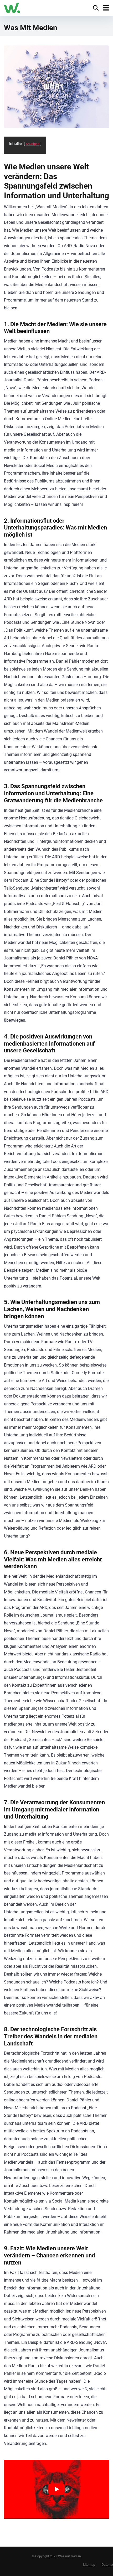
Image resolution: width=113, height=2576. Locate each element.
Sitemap (89, 2565)
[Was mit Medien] (12, 7)
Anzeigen (33, 144)
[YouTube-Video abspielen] (56, 2489)
